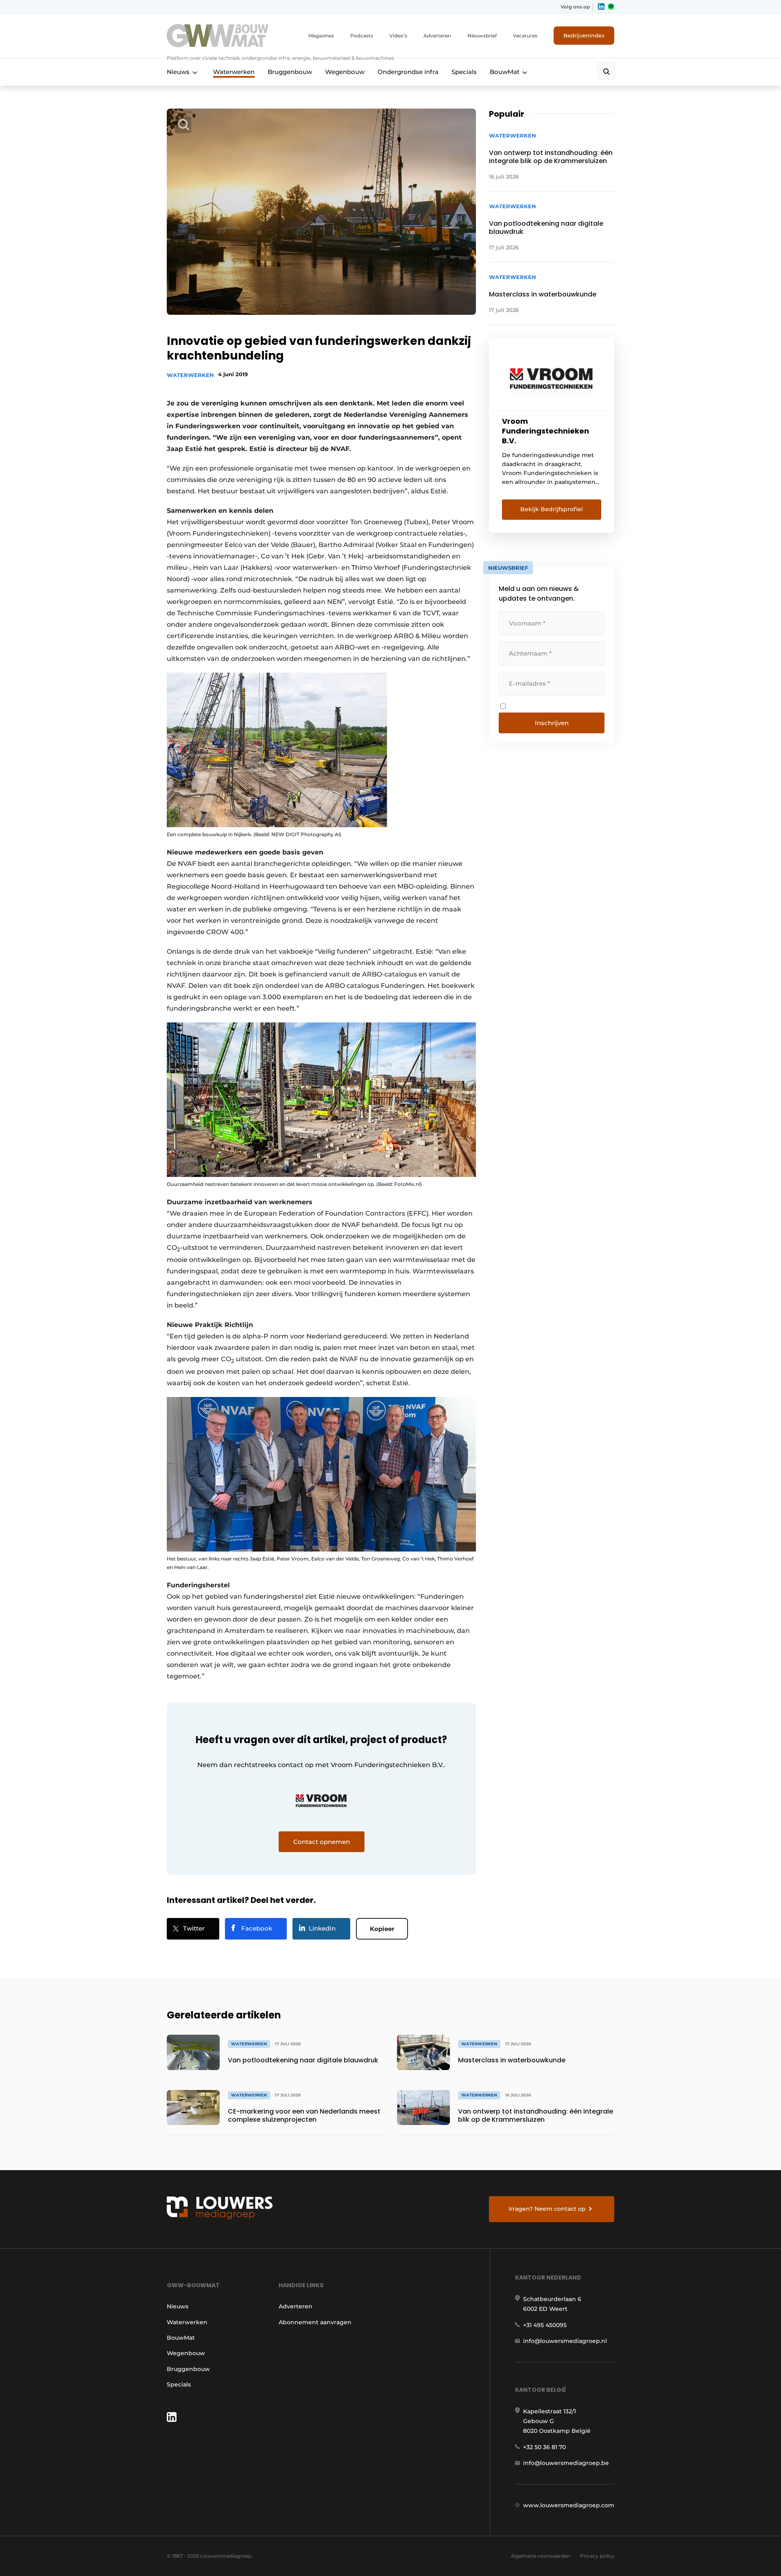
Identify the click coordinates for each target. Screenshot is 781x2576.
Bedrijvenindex (584, 35)
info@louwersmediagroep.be (566, 2463)
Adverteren (437, 36)
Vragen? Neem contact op (547, 2209)
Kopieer (382, 1929)
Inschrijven (552, 723)
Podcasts (362, 36)
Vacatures (525, 36)
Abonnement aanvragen (315, 2322)
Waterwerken (234, 72)
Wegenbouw (345, 72)
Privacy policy (597, 2556)
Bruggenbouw (290, 72)
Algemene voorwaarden (541, 2556)
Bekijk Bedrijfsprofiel (552, 509)
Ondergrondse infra (408, 72)
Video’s (398, 36)
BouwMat (505, 72)
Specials (464, 72)
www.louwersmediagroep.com (569, 2505)
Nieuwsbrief (482, 36)
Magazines (321, 36)
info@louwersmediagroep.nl (565, 2341)
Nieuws (178, 72)
